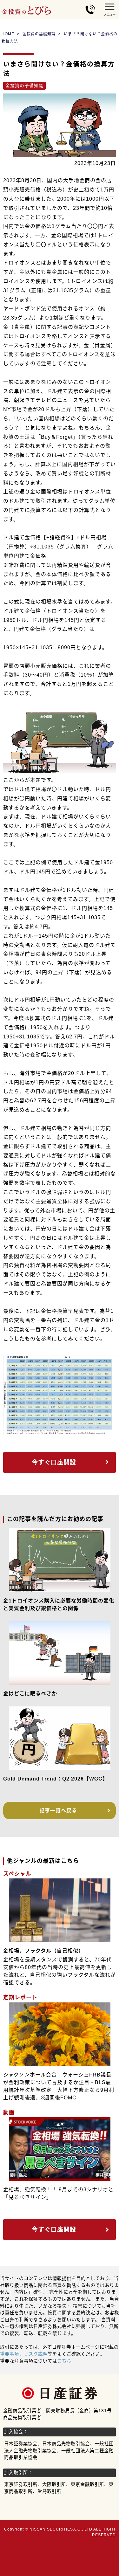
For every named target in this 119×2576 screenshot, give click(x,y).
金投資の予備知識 (24, 86)
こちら (64, 2361)
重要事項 (10, 2354)
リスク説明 (36, 2354)
